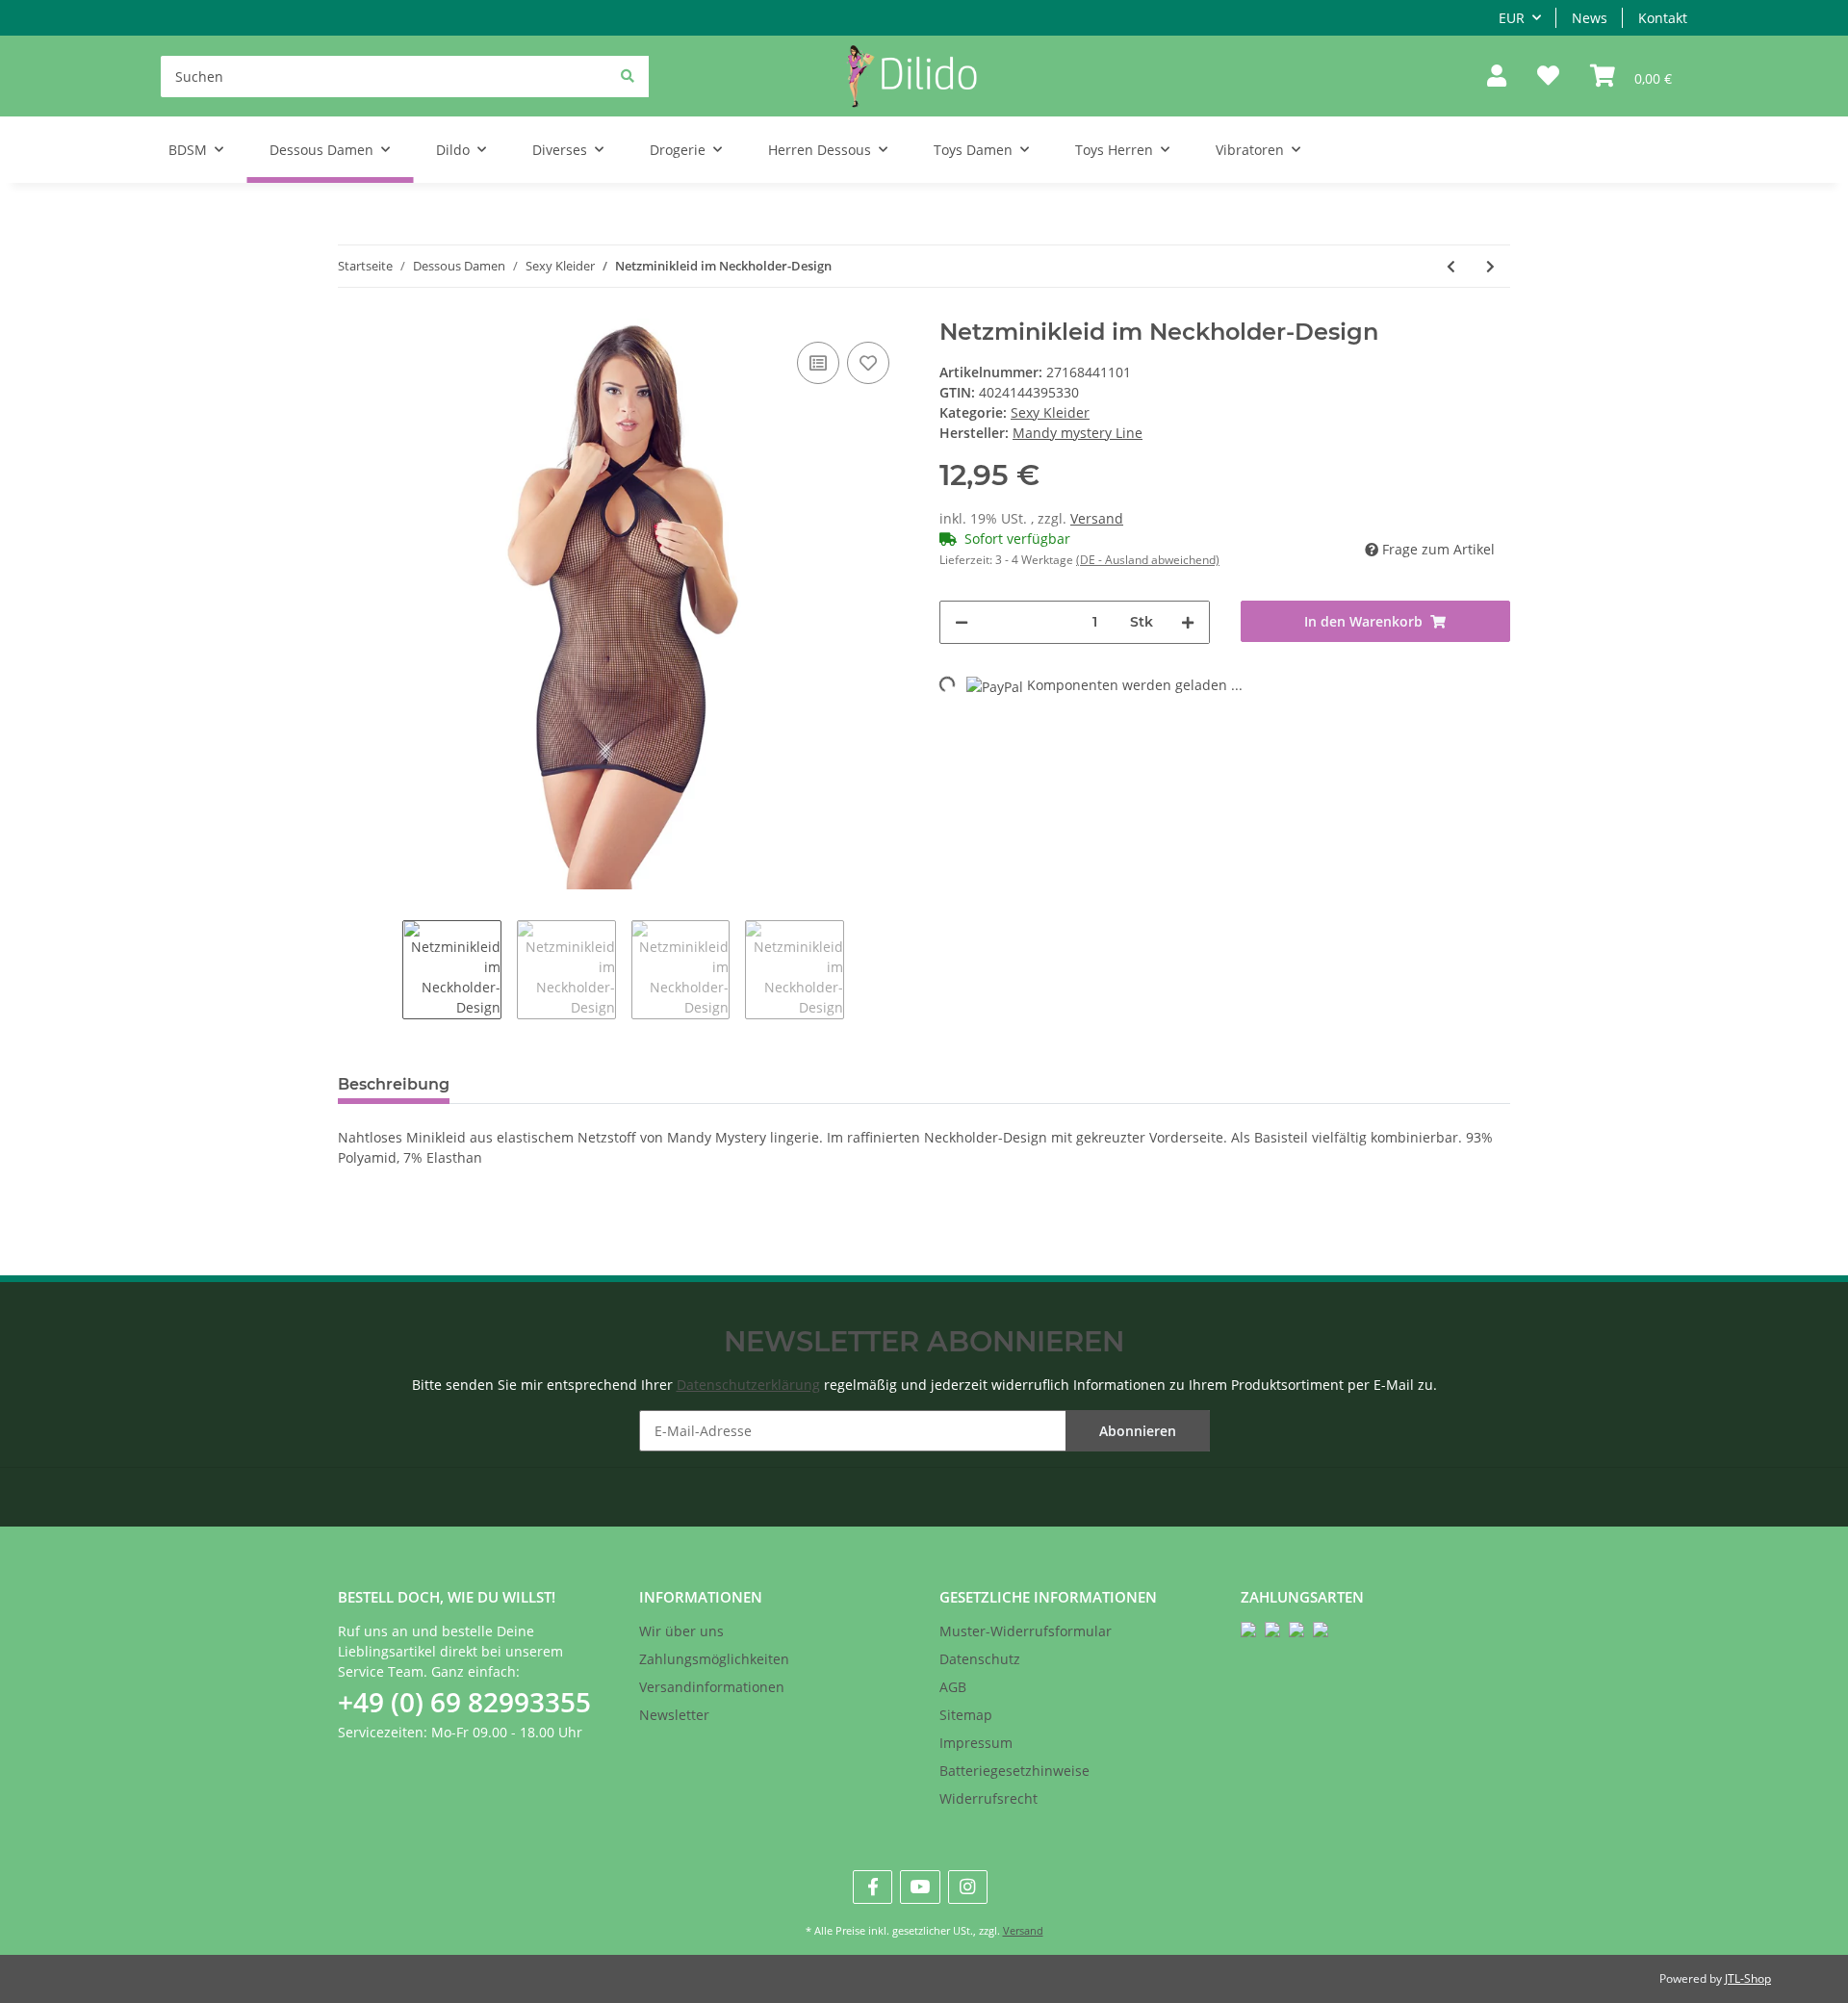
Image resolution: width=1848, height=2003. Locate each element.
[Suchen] (628, 76)
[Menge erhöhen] (1188, 622)
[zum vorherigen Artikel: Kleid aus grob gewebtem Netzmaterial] (1451, 266)
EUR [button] (1512, 18)
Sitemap (966, 1715)
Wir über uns (681, 1631)
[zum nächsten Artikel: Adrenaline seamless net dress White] (1490, 266)
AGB (953, 1687)
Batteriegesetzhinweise (1014, 1771)
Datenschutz (980, 1659)
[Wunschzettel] (1548, 77)
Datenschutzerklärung (748, 1385)
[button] (1497, 77)
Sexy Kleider (1050, 412)
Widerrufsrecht (988, 1798)
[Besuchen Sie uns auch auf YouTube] (920, 1887)
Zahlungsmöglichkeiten (714, 1659)
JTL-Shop (1748, 1978)
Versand (1097, 518)
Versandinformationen (712, 1687)
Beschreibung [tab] (394, 1084)
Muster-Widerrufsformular (1026, 1631)
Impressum (976, 1743)
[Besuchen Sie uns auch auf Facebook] (873, 1887)
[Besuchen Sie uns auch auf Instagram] (968, 1887)
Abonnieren (1138, 1431)
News (1590, 18)
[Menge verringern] (962, 622)
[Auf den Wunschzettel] (868, 363)
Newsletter (674, 1715)
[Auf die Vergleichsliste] (818, 363)
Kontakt (1663, 18)
